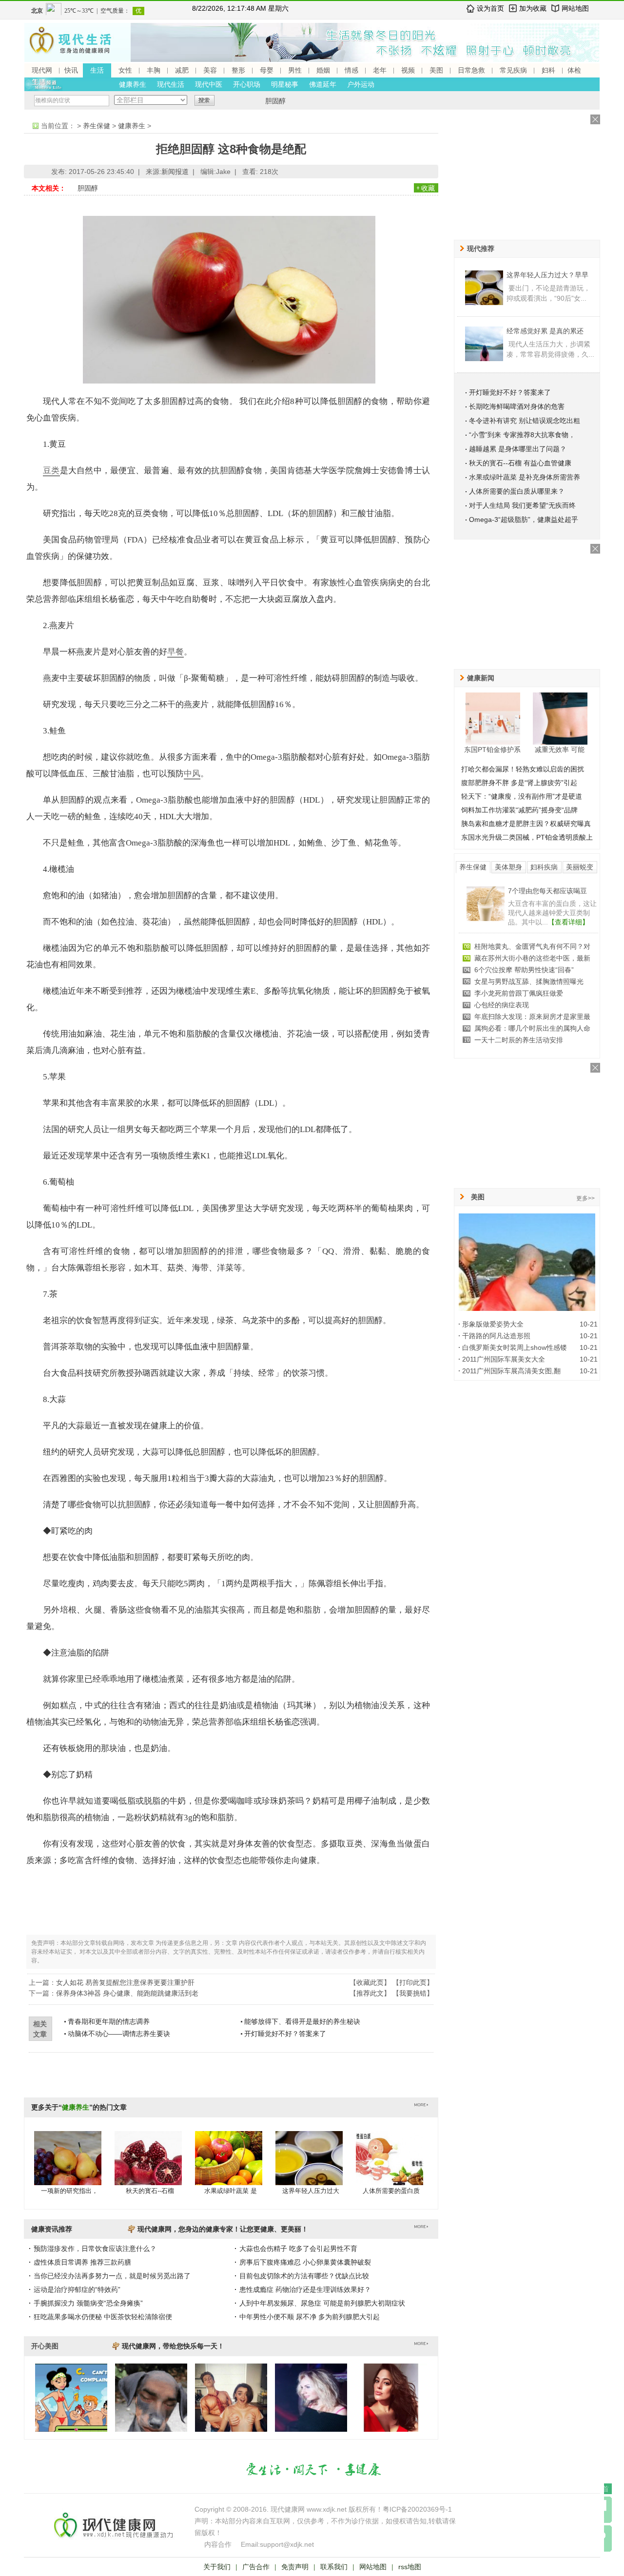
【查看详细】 (568, 922)
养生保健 (97, 126)
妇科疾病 (544, 867)
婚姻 (323, 70)
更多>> (585, 1198)
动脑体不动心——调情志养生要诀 (119, 2034)
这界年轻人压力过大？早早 (547, 275)
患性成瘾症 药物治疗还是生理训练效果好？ (305, 2289)
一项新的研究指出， (69, 2191)
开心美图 (45, 2346)
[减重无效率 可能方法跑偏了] (560, 718)
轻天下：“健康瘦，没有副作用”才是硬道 (522, 796)
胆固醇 (275, 101)
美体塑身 (508, 867)
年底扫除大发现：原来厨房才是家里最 (532, 1017)
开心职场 (247, 84)
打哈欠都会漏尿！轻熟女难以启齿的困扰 (523, 769)
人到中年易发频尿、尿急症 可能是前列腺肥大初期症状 (322, 2303)
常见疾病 (513, 70)
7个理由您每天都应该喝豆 (547, 891)
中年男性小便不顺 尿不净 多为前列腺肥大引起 (310, 2317)
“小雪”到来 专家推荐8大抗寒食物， (522, 435)
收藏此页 (370, 1982)
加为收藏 (533, 8)
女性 (125, 70)
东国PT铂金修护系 (492, 750)
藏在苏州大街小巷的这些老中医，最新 (532, 958)
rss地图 (410, 2567)
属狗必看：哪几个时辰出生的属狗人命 (532, 1028)
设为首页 (490, 8)
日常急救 (471, 70)
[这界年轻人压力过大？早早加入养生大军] (309, 2168)
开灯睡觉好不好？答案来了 (285, 2034)
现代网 (42, 70)
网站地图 (575, 8)
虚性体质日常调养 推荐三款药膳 (82, 2262)
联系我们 (334, 2567)
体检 (574, 70)
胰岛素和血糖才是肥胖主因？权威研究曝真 (526, 824)
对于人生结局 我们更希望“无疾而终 (522, 505)
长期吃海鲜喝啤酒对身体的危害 (517, 406)
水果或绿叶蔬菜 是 (231, 2191)
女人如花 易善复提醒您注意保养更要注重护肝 (125, 1982)
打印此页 (413, 1982)
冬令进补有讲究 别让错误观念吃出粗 (525, 421)
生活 (97, 70)
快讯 (71, 70)
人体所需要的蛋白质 (391, 2191)
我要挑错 (413, 1993)
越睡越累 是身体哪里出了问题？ (518, 449)
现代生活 (171, 84)
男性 (295, 70)
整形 (238, 70)
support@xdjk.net (287, 2544)
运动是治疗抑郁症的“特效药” (77, 2289)
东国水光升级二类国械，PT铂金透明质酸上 (527, 837)
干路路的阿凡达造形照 (496, 1336)
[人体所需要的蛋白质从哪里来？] (390, 2168)
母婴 (267, 70)
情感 (351, 70)
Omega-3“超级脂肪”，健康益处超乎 (524, 519)
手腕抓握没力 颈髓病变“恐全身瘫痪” (88, 2303)
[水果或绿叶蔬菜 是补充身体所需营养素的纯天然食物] (229, 2168)
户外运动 (361, 84)
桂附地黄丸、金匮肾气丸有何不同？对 (532, 946)
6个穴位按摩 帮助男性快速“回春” (524, 970)
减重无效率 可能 (560, 750)
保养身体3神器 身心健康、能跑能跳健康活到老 (127, 1993)
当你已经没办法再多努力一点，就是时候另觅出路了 (112, 2276)
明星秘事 (285, 84)
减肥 (182, 70)
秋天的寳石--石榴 (150, 2191)
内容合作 (218, 2544)
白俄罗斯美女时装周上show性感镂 (515, 1347)
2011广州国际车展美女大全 (504, 1359)
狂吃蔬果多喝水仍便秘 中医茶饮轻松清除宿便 (103, 2317)
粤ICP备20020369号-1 (417, 2509)
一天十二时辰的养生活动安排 (519, 1040)
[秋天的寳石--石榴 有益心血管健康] (148, 2168)
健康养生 (133, 84)
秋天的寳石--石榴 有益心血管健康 (520, 463)
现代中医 (209, 84)
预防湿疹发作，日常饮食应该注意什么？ (95, 2249)
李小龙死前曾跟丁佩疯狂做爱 (519, 993)
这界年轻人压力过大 (311, 2191)
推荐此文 (370, 1993)
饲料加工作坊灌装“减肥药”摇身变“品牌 (519, 810)
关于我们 (217, 2567)
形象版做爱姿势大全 (493, 1324)
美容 (210, 70)
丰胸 (154, 70)
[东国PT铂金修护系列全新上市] (493, 718)
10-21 (589, 1324)
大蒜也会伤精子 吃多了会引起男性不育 (298, 2249)
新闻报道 (175, 172)
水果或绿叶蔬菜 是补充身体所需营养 (525, 477)
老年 (380, 70)
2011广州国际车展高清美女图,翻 (511, 1371)
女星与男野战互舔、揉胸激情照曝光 (529, 981)
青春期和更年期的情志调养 (109, 2021)
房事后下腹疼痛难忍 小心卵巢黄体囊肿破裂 (305, 2262)
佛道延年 (323, 84)
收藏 (428, 188)
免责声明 (295, 2567)
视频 (408, 70)
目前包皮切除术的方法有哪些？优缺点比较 (304, 2276)
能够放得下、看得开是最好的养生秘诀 (302, 2021)
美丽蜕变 (580, 867)
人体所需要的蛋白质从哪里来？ (517, 491)
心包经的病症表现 (502, 1005)
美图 (436, 70)
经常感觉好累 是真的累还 (545, 331)
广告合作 (256, 2567)
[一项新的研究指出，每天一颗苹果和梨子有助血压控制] (68, 2168)
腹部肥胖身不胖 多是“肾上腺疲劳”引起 (519, 783)
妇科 (548, 70)
